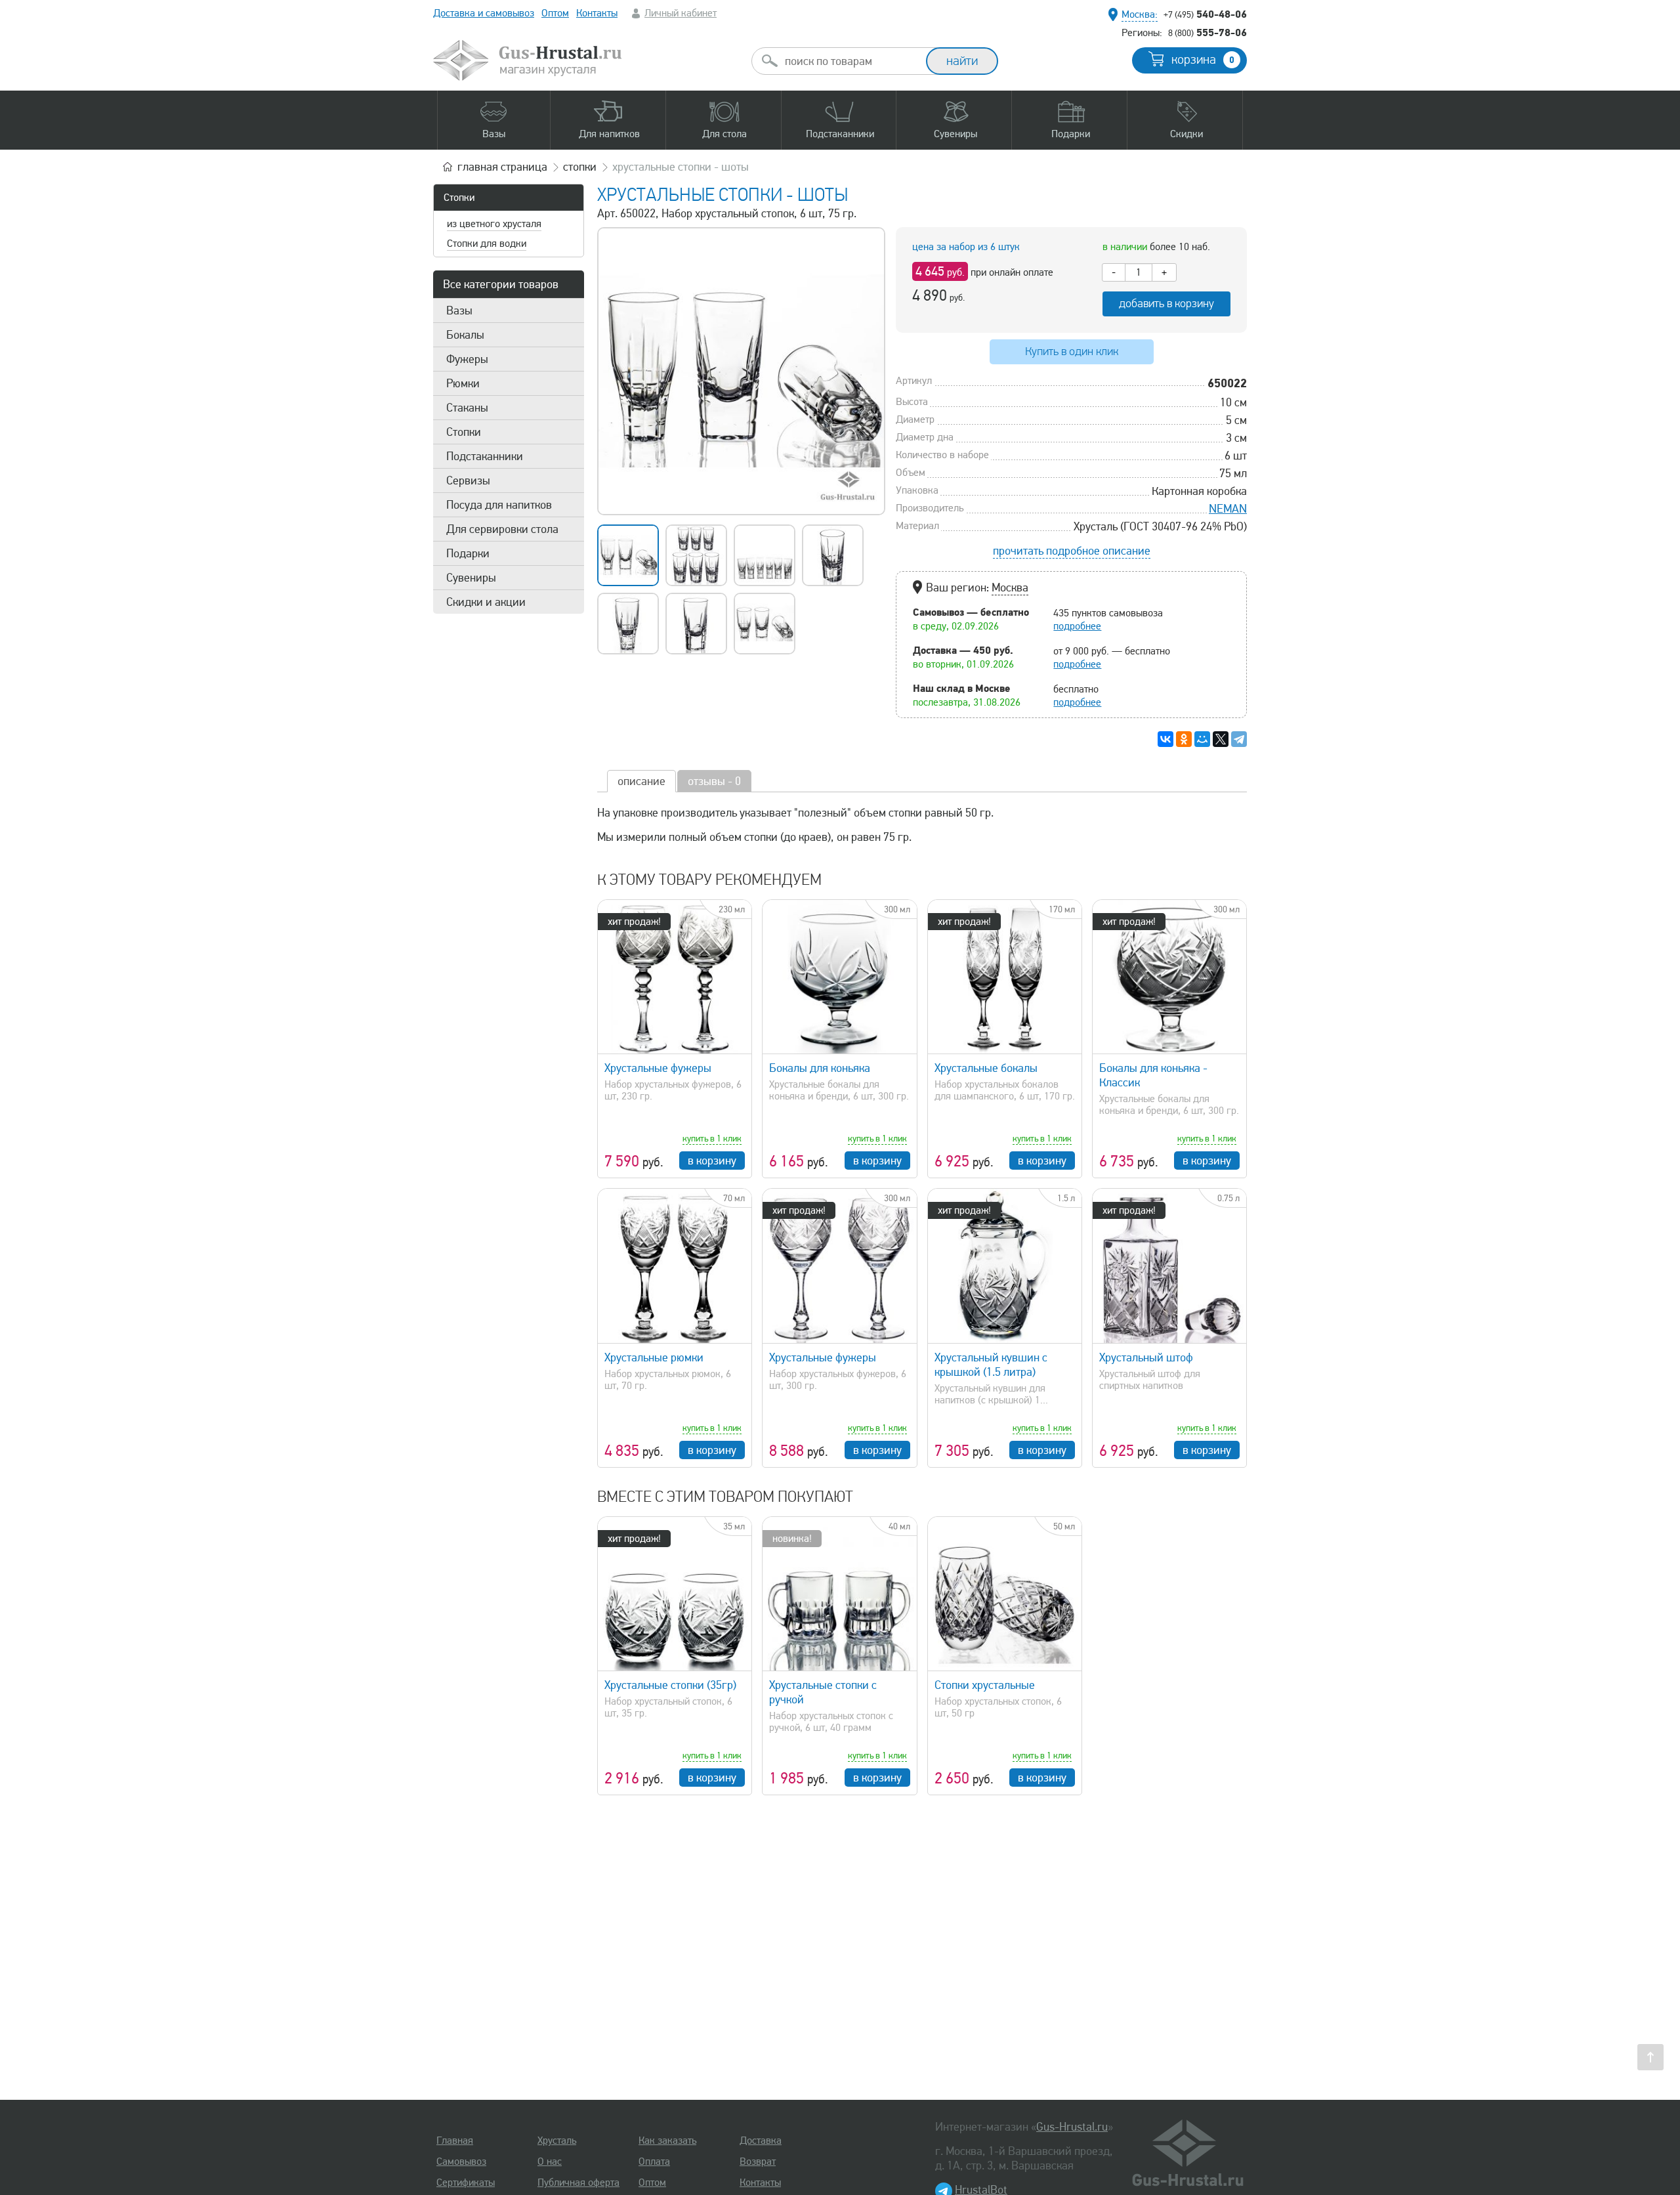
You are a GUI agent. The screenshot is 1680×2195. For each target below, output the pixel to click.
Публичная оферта (578, 2183)
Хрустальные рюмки (654, 1357)
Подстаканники (485, 456)
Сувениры (471, 578)
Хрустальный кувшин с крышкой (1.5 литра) (991, 1365)
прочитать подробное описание (1072, 551)
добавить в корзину (1166, 304)
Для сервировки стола (502, 529)
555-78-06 (1207, 32)
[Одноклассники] (1184, 739)
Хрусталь (557, 2141)
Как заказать (667, 2141)
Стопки (459, 198)
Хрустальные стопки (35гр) (670, 1685)
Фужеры (467, 359)
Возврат (758, 2162)
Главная (455, 2141)
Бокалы (465, 335)
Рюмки (463, 383)
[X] (1221, 739)
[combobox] (850, 61)
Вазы (459, 310)
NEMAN (1228, 509)
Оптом (555, 13)
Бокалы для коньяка (820, 1068)
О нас (550, 2162)
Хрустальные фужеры (658, 1068)
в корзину (712, 1161)
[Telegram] (1239, 739)
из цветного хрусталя (494, 224)
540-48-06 (1205, 14)
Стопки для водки (487, 244)
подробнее (1077, 626)
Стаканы (467, 408)
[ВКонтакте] (1165, 739)
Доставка (761, 2141)
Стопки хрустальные (985, 1685)
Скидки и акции (486, 602)
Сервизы (468, 480)
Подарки (468, 553)
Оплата (654, 2162)
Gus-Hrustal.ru (1072, 2127)
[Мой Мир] (1202, 739)
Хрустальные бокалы (986, 1068)
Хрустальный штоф (1146, 1357)
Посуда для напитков (499, 505)
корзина (1203, 60)
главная (502, 167)
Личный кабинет (681, 13)
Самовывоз (461, 2162)
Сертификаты (466, 2183)
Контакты (597, 13)
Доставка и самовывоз (484, 13)
